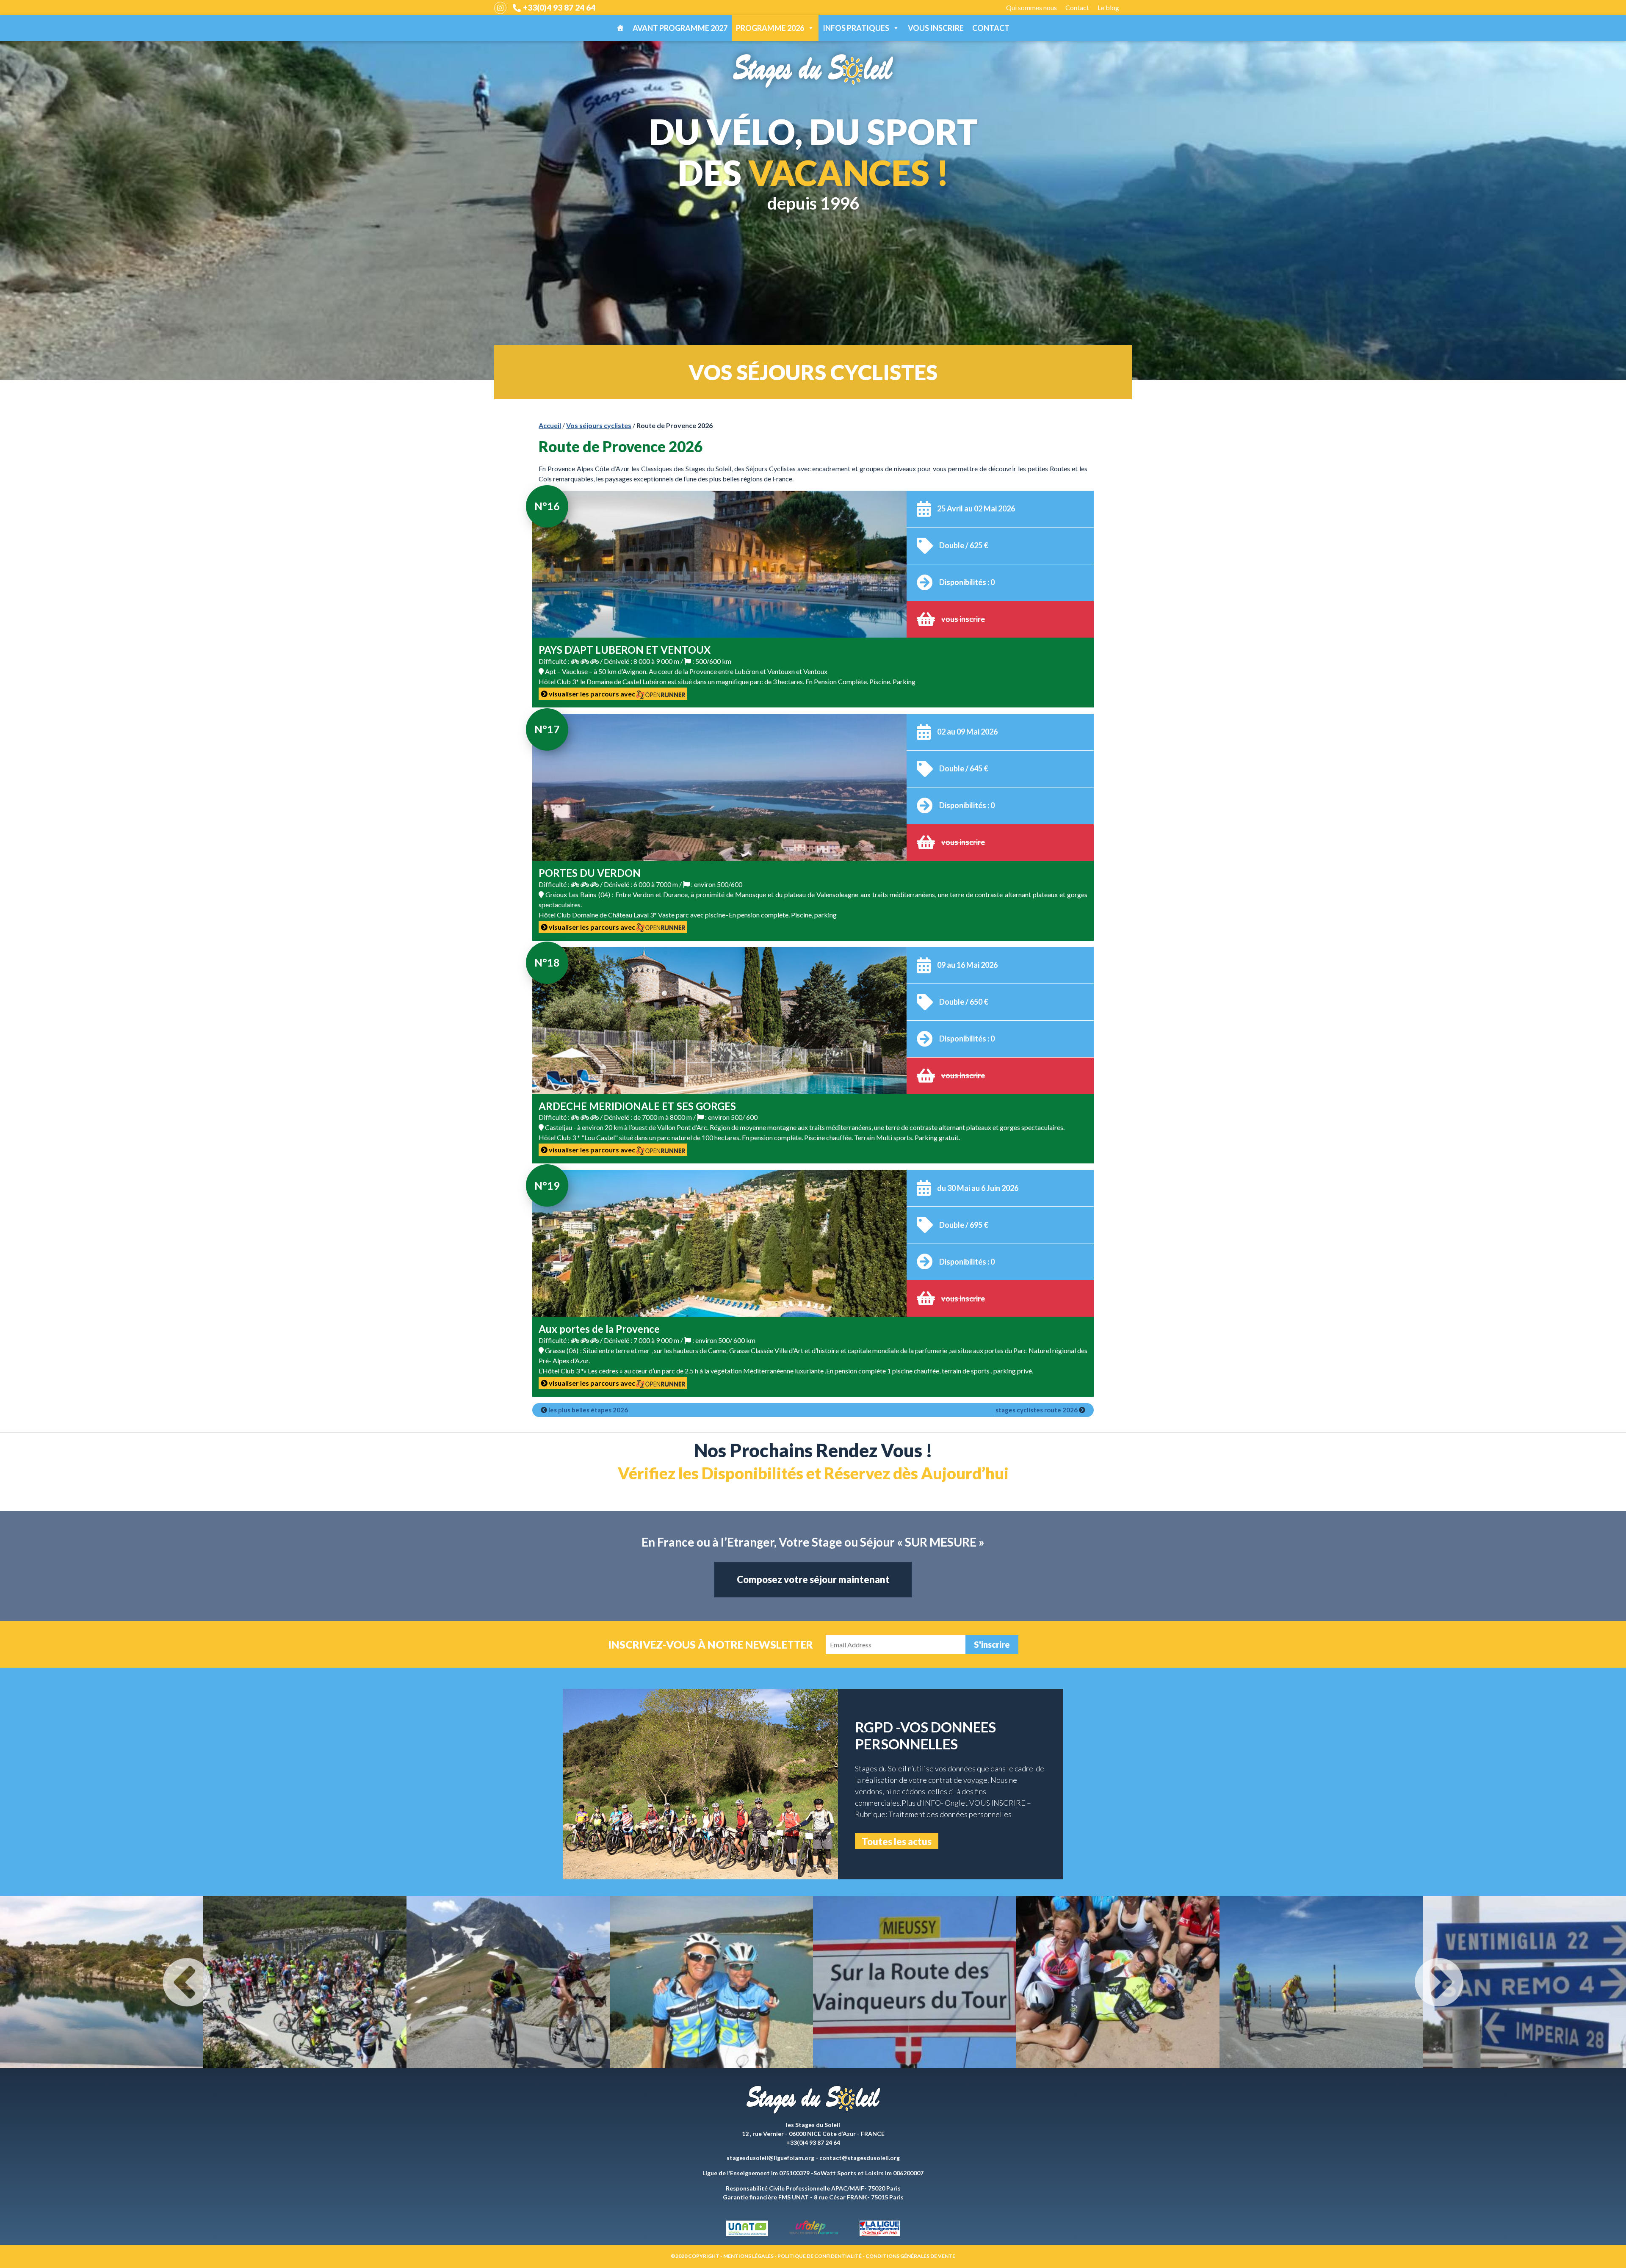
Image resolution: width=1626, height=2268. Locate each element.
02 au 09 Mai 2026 (967, 732)
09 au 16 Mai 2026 (967, 965)
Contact (1077, 7)
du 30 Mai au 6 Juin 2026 (978, 1188)
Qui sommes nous (1031, 7)
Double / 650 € (964, 1002)
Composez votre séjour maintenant (813, 1579)
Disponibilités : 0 (967, 582)
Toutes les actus (897, 1841)
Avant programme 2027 (680, 28)
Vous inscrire (936, 28)
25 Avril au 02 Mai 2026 (976, 508)
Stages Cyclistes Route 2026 (1037, 1410)
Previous (187, 1982)
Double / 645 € (964, 768)
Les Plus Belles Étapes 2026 (588, 1410)
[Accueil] (620, 28)
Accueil (550, 425)
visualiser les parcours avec (592, 694)
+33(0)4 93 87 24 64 (559, 7)
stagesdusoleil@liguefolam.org (770, 2158)
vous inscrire (963, 619)
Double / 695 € (964, 1225)
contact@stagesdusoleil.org (860, 2158)
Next (1439, 1982)
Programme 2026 (770, 28)
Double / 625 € (964, 545)
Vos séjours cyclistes (599, 425)
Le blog (1108, 7)
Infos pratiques (856, 28)
